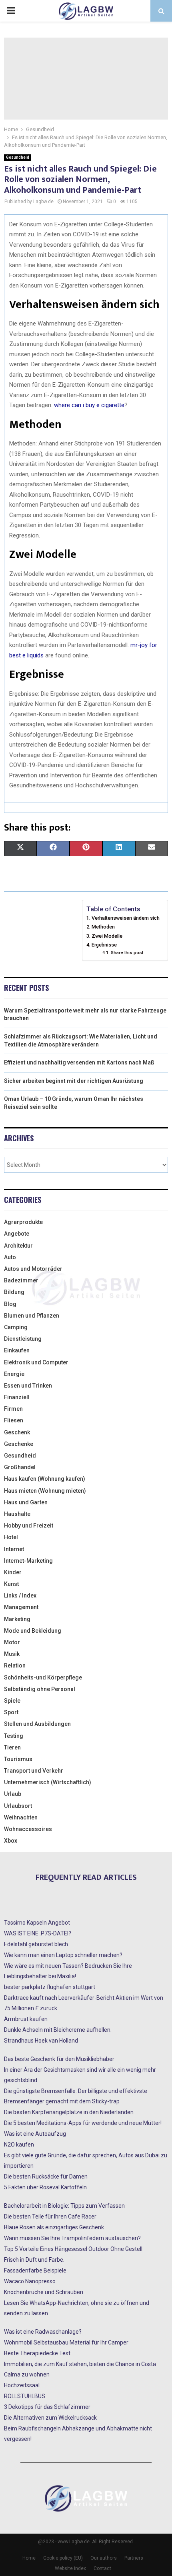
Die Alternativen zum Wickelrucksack (50, 2418)
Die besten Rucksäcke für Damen (46, 2177)
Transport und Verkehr (34, 1771)
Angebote (17, 1234)
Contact (102, 2568)
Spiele (12, 1701)
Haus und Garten (26, 1502)
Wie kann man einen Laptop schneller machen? (63, 1955)
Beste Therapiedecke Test (37, 2353)
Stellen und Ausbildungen (37, 1724)
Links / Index (20, 1596)
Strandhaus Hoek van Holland (41, 2041)
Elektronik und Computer (36, 1362)
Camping (16, 1327)
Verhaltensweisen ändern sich (126, 918)
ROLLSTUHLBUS (25, 2396)
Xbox (11, 1841)
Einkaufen (17, 1350)
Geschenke (19, 1444)
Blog (10, 1304)
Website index (70, 2568)
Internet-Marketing (28, 1561)
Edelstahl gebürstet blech (36, 1944)
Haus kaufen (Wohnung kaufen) (45, 1479)
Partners (134, 2558)
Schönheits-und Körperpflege (43, 1677)
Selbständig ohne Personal (40, 1689)
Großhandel (20, 1467)
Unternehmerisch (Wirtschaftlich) (48, 1782)
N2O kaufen (19, 2145)
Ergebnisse (104, 945)
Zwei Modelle (107, 936)
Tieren (12, 1747)
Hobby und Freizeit (29, 1526)
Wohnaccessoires (28, 1829)
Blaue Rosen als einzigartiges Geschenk (54, 2227)
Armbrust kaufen (26, 2019)
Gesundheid (18, 157)
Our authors (104, 2558)
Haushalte (17, 1514)
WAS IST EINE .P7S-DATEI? (38, 1933)
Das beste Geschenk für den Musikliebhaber (59, 2059)
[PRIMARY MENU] (11, 11)
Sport (11, 1712)
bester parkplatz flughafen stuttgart (50, 1987)
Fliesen (14, 1420)
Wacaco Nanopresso (30, 2281)
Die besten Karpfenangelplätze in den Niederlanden (69, 2112)
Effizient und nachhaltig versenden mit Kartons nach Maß (79, 1062)
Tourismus (18, 1759)
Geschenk (17, 1432)
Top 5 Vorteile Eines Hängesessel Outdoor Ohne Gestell (73, 2249)
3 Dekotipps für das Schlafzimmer (47, 2407)
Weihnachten (21, 1817)
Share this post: (127, 953)
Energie (14, 1374)
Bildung (14, 1292)
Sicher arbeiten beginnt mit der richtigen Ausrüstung (74, 1081)
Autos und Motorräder (33, 1269)
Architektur (18, 1246)
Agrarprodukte (23, 1222)
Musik (12, 1654)
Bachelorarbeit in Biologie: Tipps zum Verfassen (64, 2206)
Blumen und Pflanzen (32, 1316)
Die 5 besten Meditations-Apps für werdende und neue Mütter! (83, 2123)
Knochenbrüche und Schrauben (44, 2292)
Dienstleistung (23, 1339)
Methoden (103, 927)
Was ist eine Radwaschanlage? (43, 2332)
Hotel (11, 1537)
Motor (12, 1642)
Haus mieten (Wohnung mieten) (45, 1491)
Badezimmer (21, 1280)
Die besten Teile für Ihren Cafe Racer (50, 2217)
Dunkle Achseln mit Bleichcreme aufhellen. (58, 2030)
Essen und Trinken (28, 1386)
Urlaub (13, 1794)
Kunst (11, 1584)
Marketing (17, 1619)
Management (21, 1607)
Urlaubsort (18, 1806)
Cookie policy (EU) (63, 2558)
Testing (14, 1736)
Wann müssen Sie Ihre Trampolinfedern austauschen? (72, 2238)
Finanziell (17, 1397)
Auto (10, 1257)
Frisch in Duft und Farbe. (34, 2260)
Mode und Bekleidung (33, 1631)
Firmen (13, 1409)
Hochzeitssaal (22, 2385)
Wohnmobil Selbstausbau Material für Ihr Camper (66, 2342)
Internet (14, 1549)
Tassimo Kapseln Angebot (37, 1923)
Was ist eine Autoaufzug (35, 2134)
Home (29, 2558)
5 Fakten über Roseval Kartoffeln (45, 2187)
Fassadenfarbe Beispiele (35, 2270)
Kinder (13, 1572)
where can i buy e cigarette (89, 405)
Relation (15, 1665)
